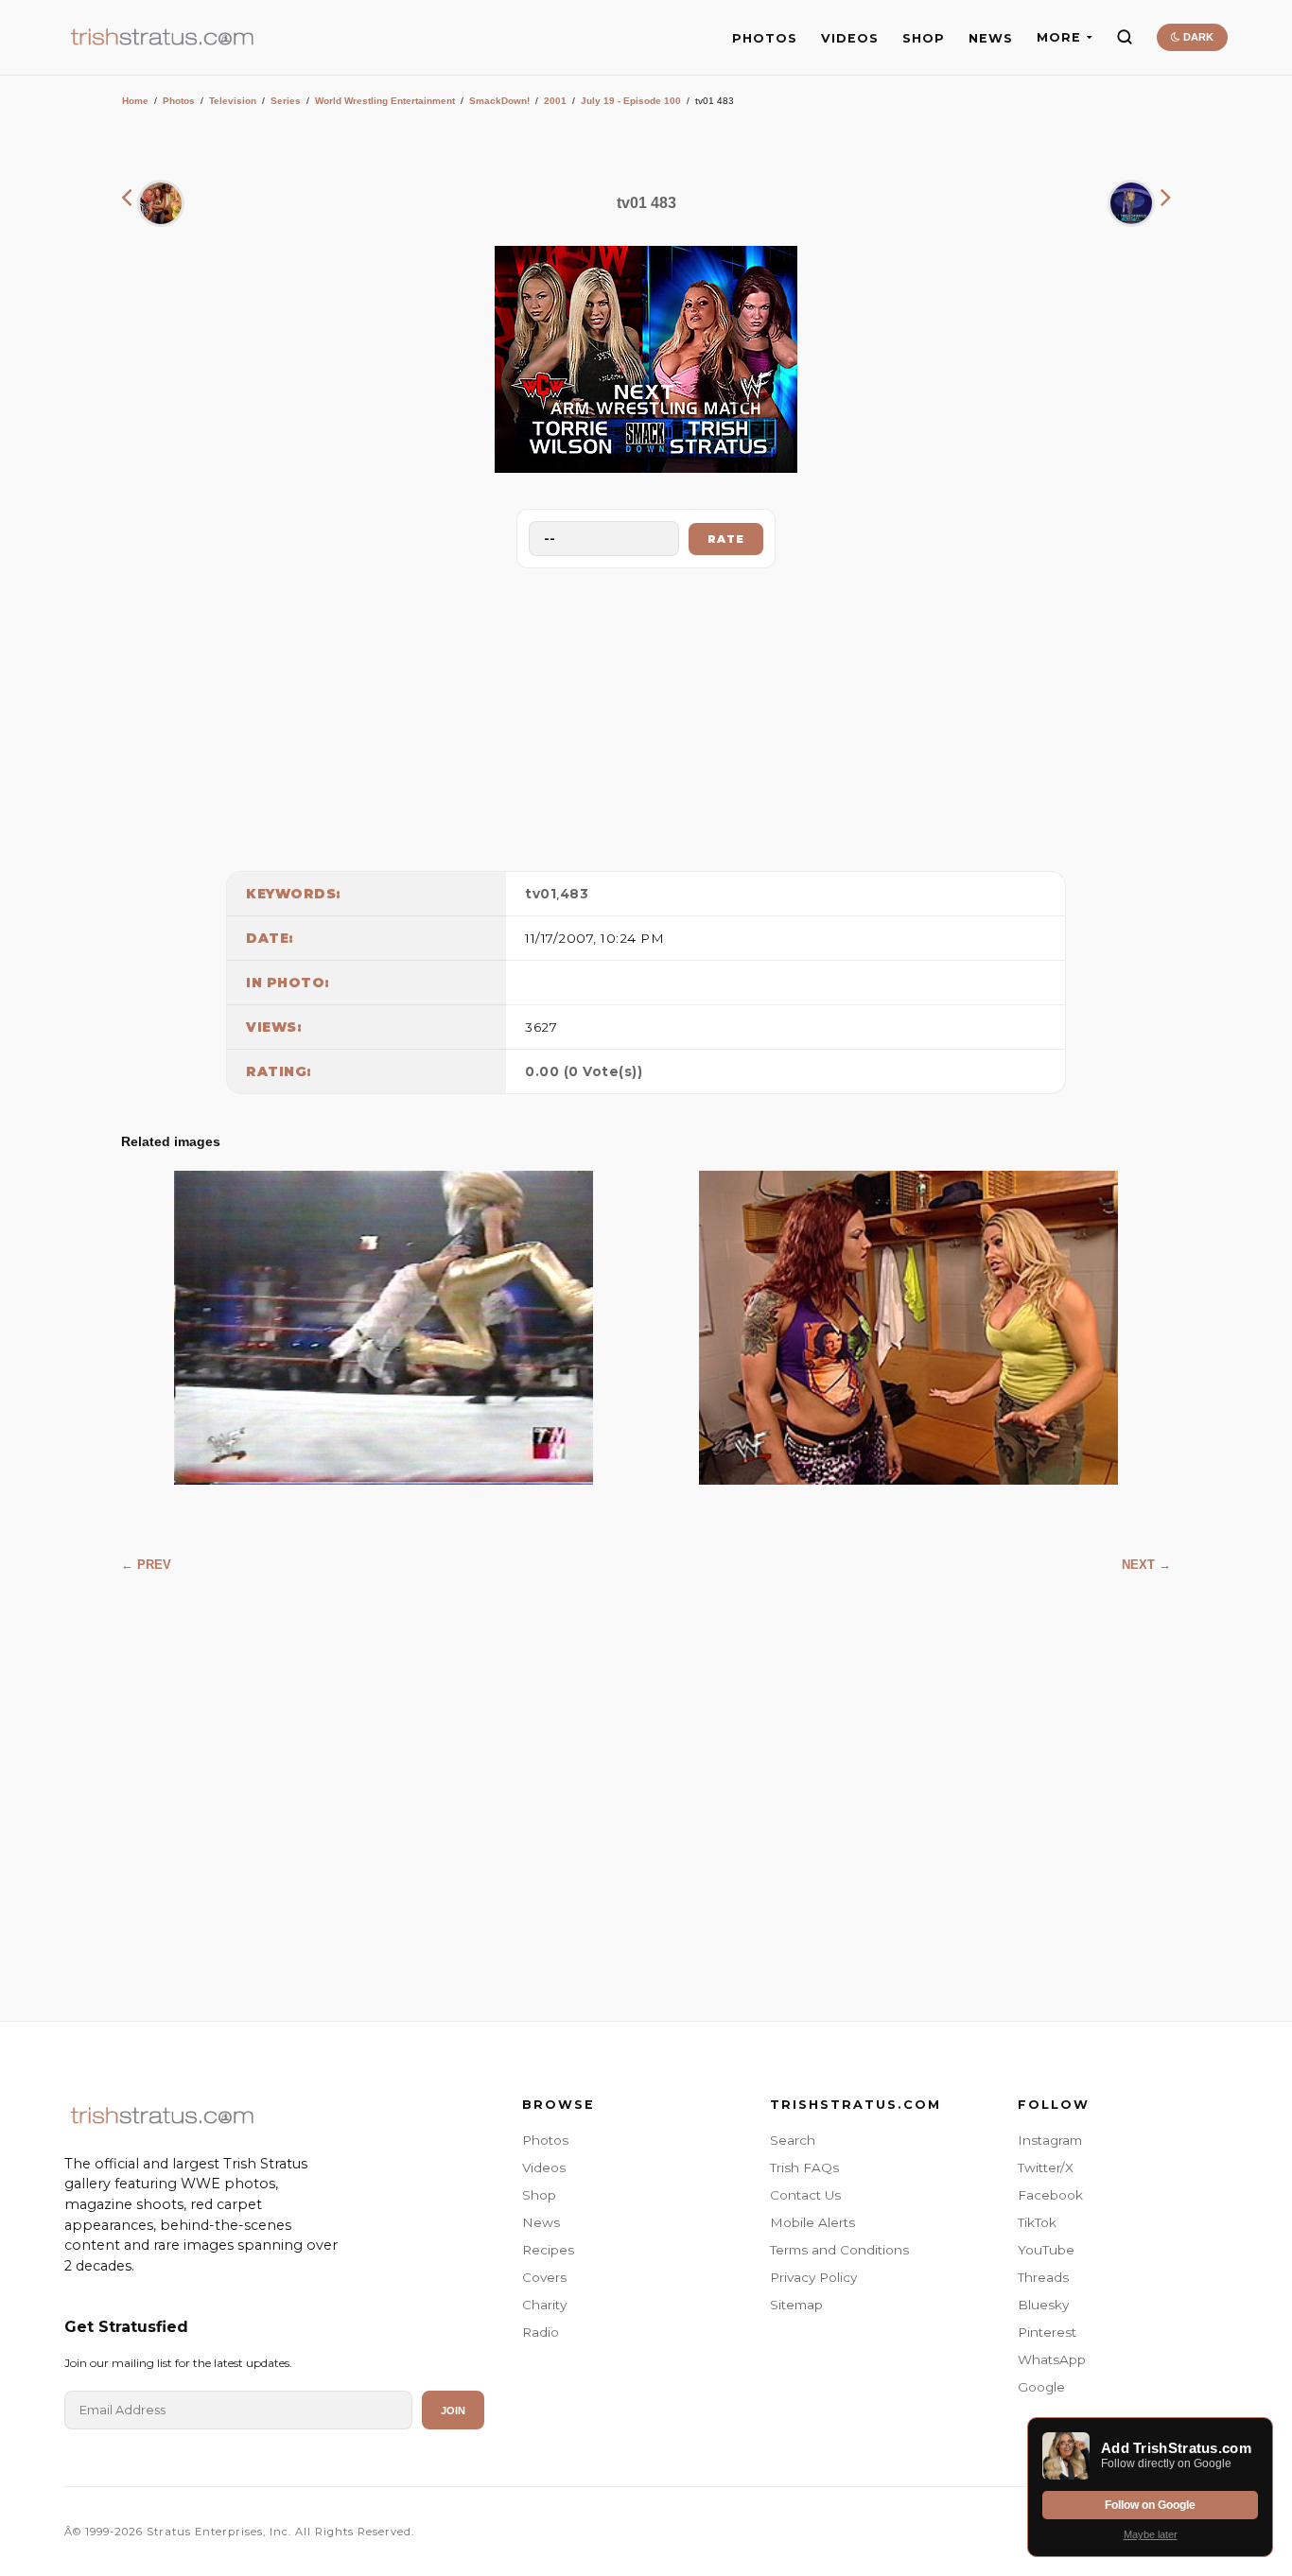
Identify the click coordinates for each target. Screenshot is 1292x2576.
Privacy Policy (813, 2277)
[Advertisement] (646, 715)
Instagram (1050, 2140)
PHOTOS (765, 38)
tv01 (541, 894)
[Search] (1125, 37)
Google (1041, 2387)
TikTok (1037, 2222)
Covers (544, 2277)
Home (135, 101)
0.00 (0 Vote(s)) (584, 1071)
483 (575, 894)
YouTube (1046, 2250)
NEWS (991, 38)
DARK (1197, 37)
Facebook (1050, 2195)
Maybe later (1151, 2534)
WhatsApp (1052, 2359)
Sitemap (796, 2305)
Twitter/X (1046, 2167)
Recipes (548, 2250)
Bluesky (1043, 2305)
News (541, 2222)
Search (793, 2140)
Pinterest (1047, 2332)
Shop (539, 2195)
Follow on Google (1150, 2505)
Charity (544, 2305)
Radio (541, 2332)
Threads (1043, 2277)
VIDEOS (850, 38)
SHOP (924, 38)
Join (453, 2411)
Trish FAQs (804, 2167)
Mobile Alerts (812, 2222)
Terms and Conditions (839, 2250)
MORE (1059, 37)
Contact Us (805, 2195)
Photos (179, 101)
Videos (544, 2167)
